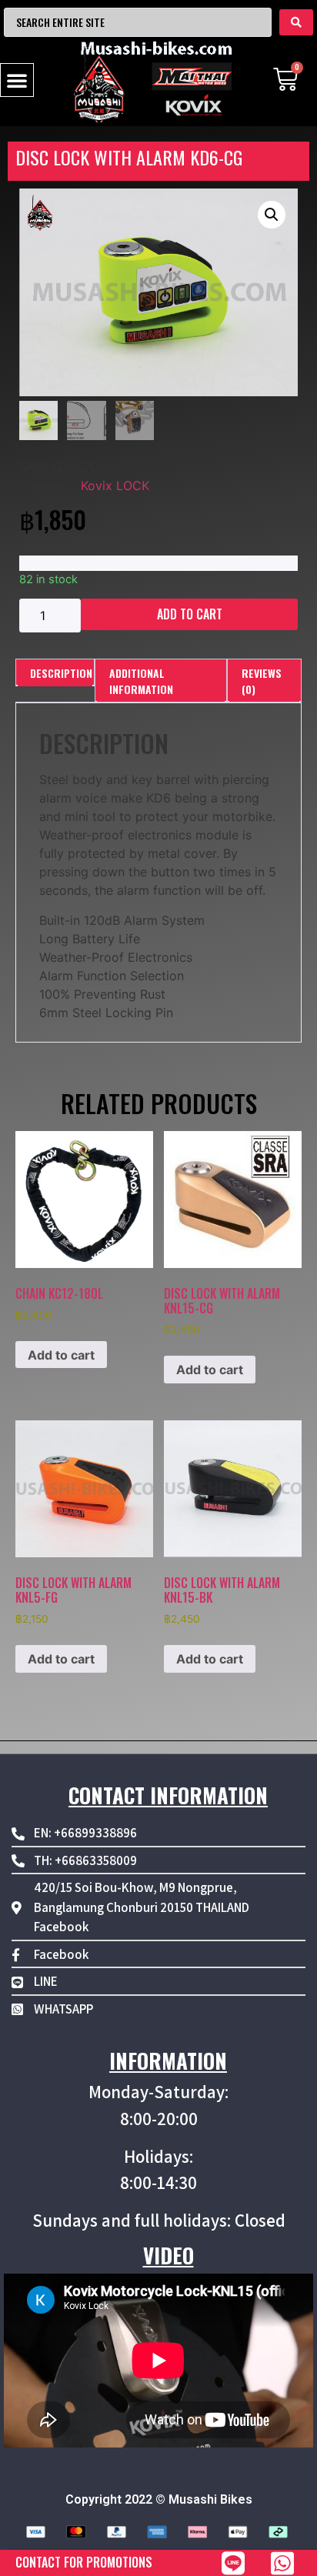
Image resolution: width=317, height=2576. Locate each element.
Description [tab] (61, 673)
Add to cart (190, 614)
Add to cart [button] (61, 1355)
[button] (17, 80)
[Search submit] (296, 22)
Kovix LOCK (115, 486)
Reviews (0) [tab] (262, 681)
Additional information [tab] (141, 681)
